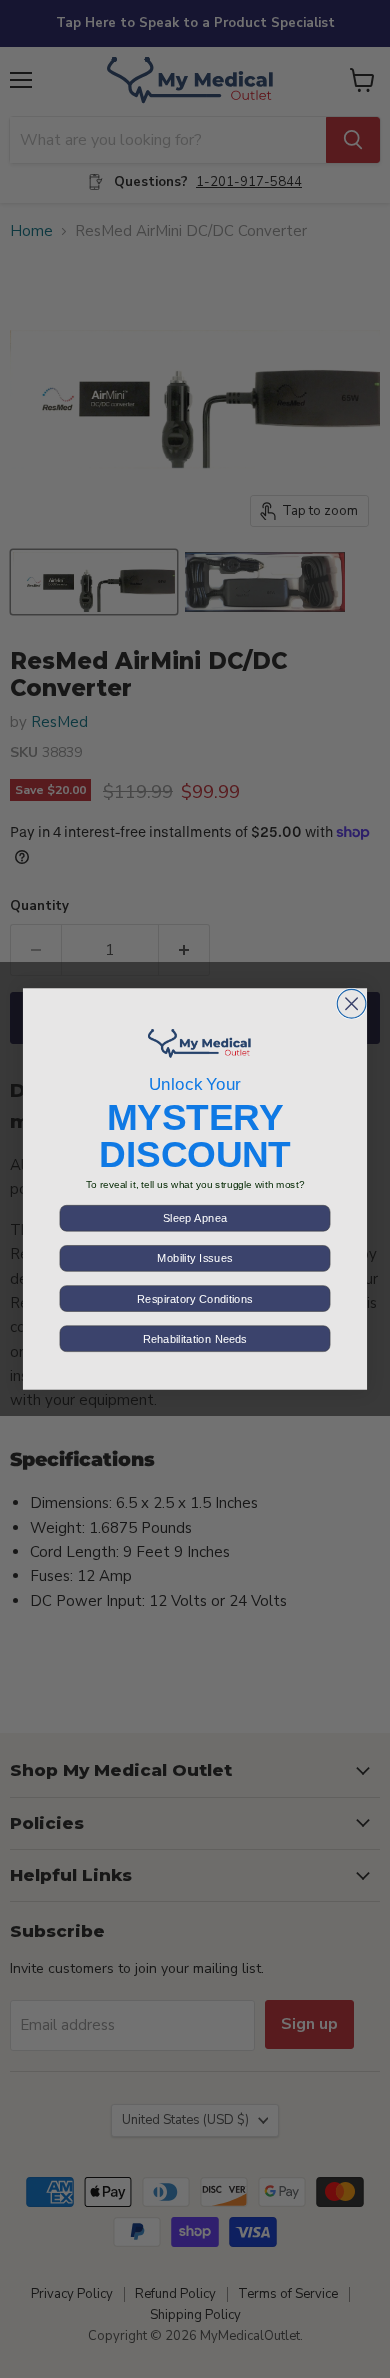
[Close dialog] (351, 1003)
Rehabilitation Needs (195, 1338)
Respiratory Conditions (194, 1298)
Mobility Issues (194, 1258)
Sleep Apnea (195, 1218)
